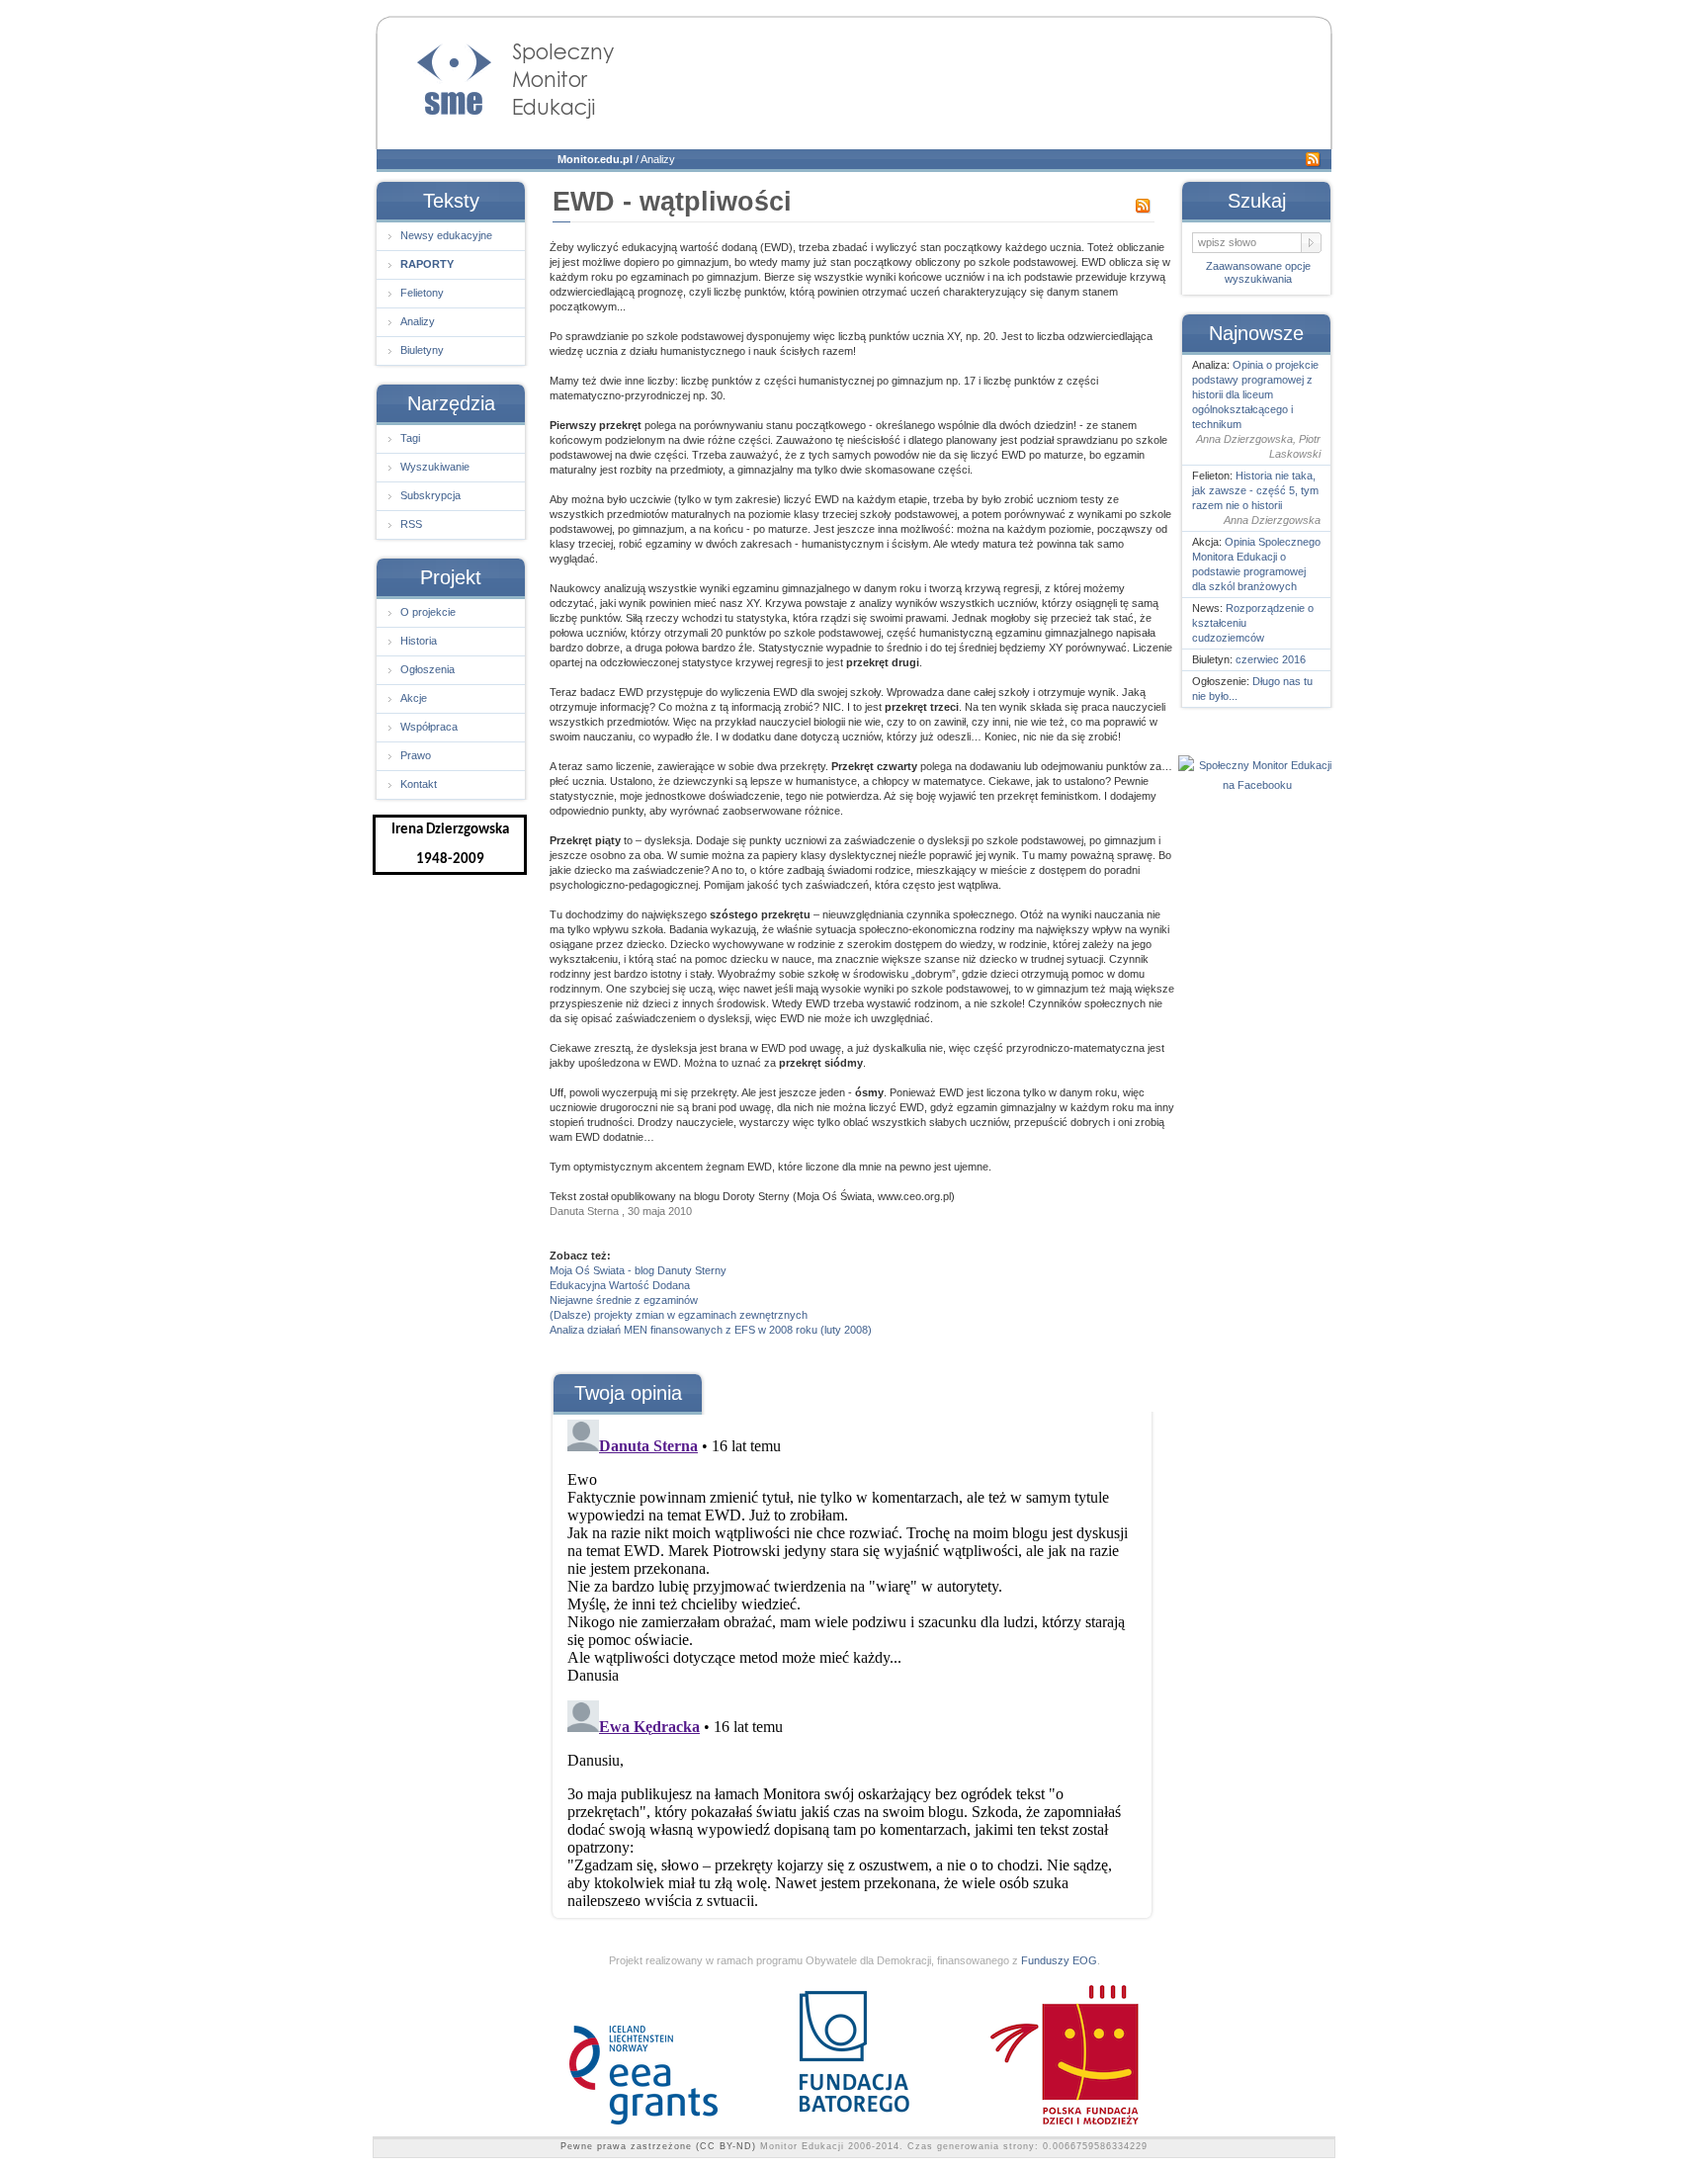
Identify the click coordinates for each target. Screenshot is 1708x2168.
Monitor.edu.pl (595, 159)
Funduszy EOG (1059, 1960)
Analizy (658, 159)
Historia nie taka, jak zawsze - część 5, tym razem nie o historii (1255, 490)
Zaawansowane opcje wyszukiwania (1258, 272)
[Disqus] (851, 1659)
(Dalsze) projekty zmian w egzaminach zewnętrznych (679, 1315)
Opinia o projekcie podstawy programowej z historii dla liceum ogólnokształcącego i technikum (1255, 394)
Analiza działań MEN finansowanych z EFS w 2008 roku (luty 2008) (711, 1330)
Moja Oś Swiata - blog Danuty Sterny (638, 1270)
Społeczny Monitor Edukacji (496, 75)
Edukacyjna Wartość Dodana (620, 1285)
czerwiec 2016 (1271, 659)
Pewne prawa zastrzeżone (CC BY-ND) (658, 2146)
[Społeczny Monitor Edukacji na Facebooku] (1257, 785)
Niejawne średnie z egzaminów (624, 1300)
